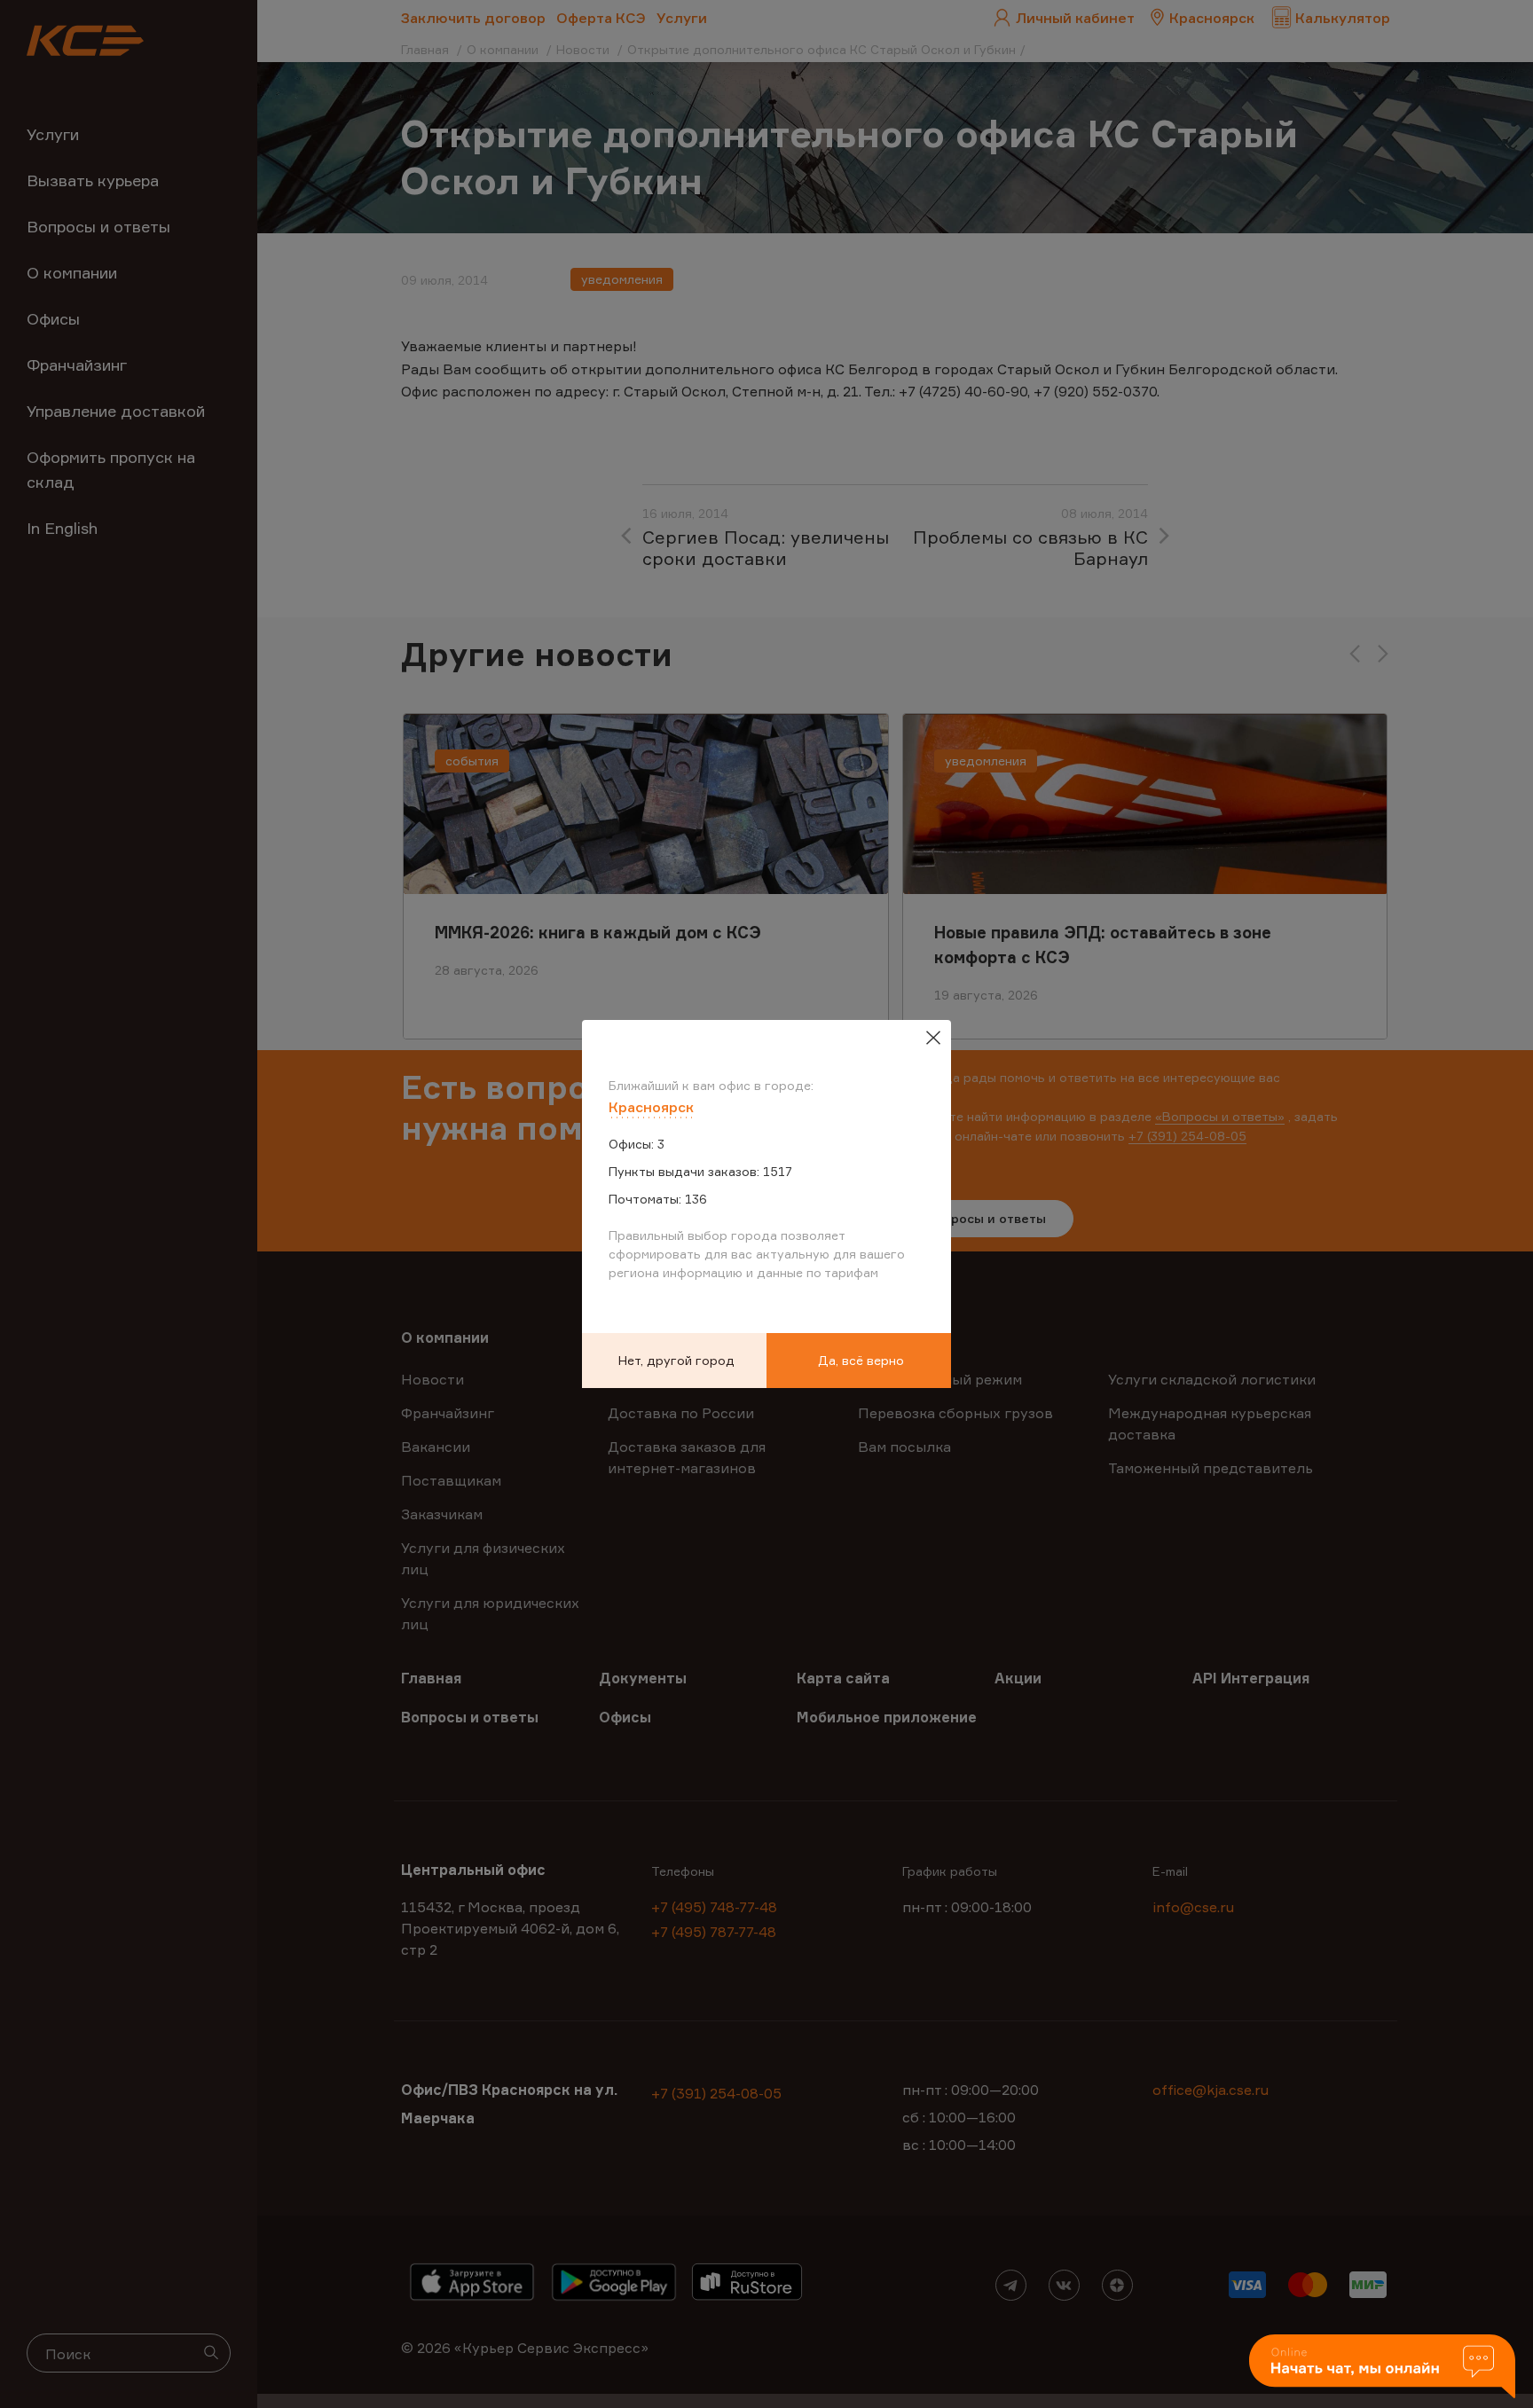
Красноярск (651, 1107)
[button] (1382, 2368)
